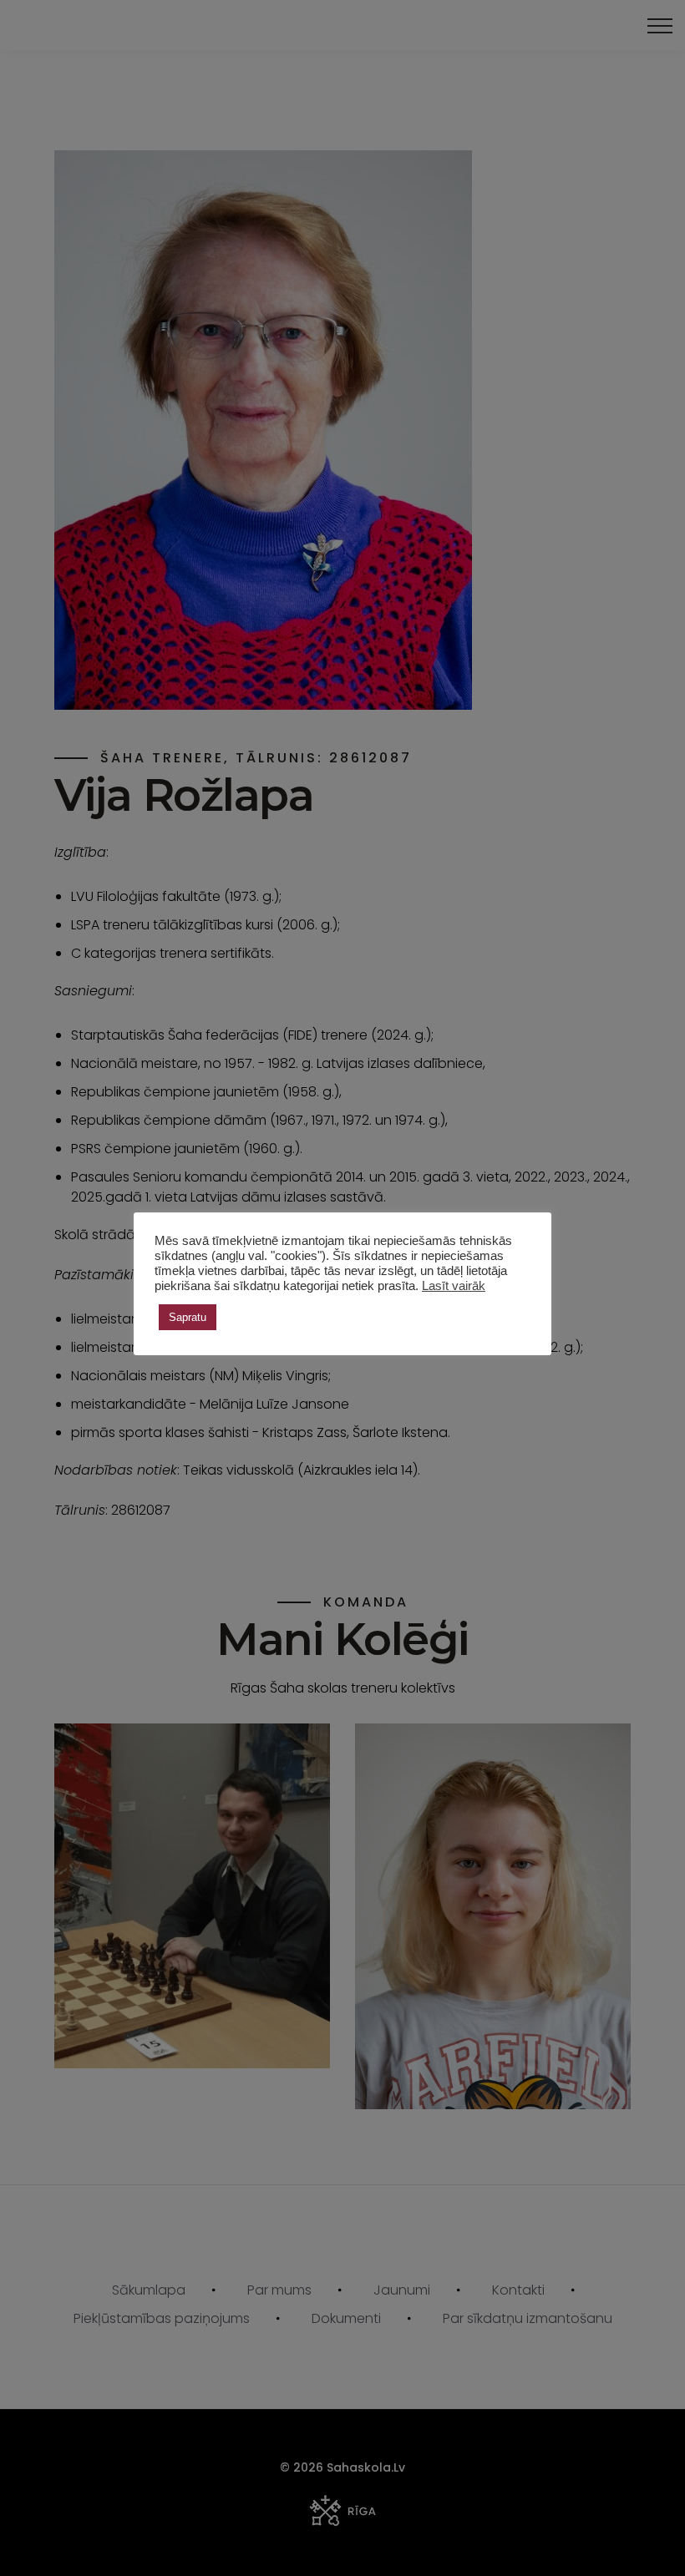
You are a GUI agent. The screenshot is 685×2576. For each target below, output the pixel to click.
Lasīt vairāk (454, 1286)
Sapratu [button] (188, 1317)
